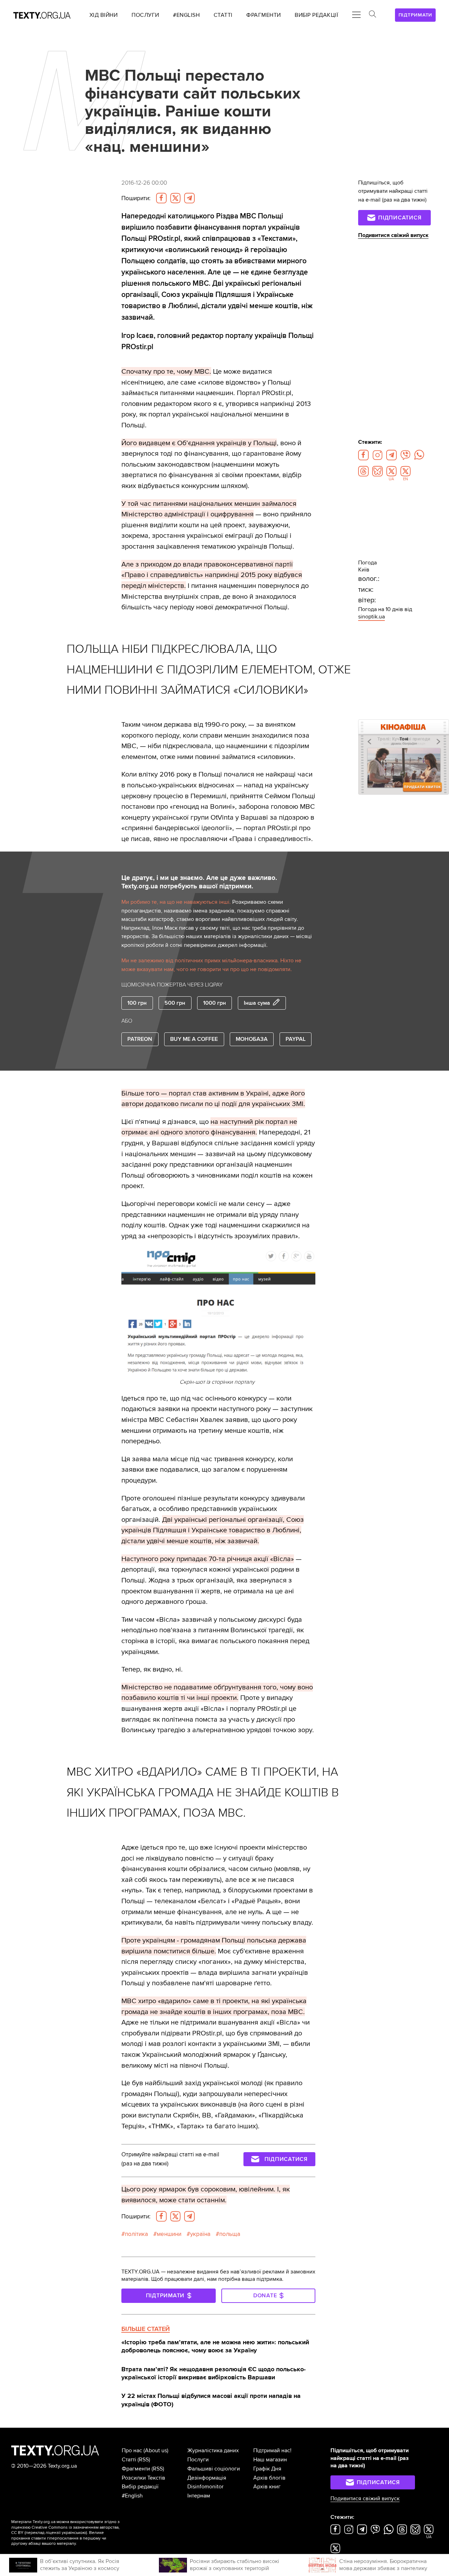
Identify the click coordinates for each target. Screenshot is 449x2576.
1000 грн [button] (215, 1003)
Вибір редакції (140, 2487)
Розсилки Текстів (143, 2478)
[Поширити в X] (175, 198)
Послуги (198, 2460)
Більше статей (146, 2329)
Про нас (132, 2450)
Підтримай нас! (272, 2450)
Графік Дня (267, 2469)
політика (136, 2234)
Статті (129, 2460)
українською (74, 2533)
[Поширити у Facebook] (161, 198)
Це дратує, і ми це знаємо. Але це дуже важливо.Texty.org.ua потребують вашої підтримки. (199, 882)
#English (132, 2496)
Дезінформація (207, 2478)
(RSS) (144, 2460)
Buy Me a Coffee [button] (194, 1039)
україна (200, 2234)
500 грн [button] (175, 1003)
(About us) (156, 2450)
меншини (169, 2234)
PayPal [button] (296, 1039)
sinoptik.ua (371, 617)
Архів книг (267, 2487)
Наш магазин (270, 2460)
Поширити (136, 198)
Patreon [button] (140, 1039)
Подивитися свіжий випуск (393, 235)
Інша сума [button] (257, 1003)
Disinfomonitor (205, 2487)
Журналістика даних (213, 2450)
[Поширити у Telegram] (189, 198)
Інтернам (199, 2496)
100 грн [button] (137, 1003)
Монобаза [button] (252, 1039)
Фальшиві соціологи (214, 2469)
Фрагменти (136, 2469)
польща (230, 2234)
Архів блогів (269, 2478)
